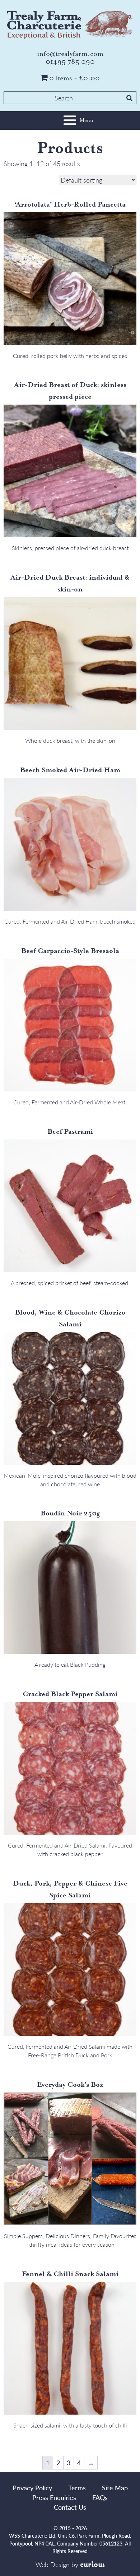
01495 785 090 (70, 62)
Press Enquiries (54, 2497)
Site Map (115, 2488)
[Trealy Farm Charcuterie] (70, 24)
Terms (77, 2488)
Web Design (53, 2564)
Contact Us (70, 2507)
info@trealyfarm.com (70, 54)
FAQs (100, 2497)
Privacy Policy (32, 2488)
